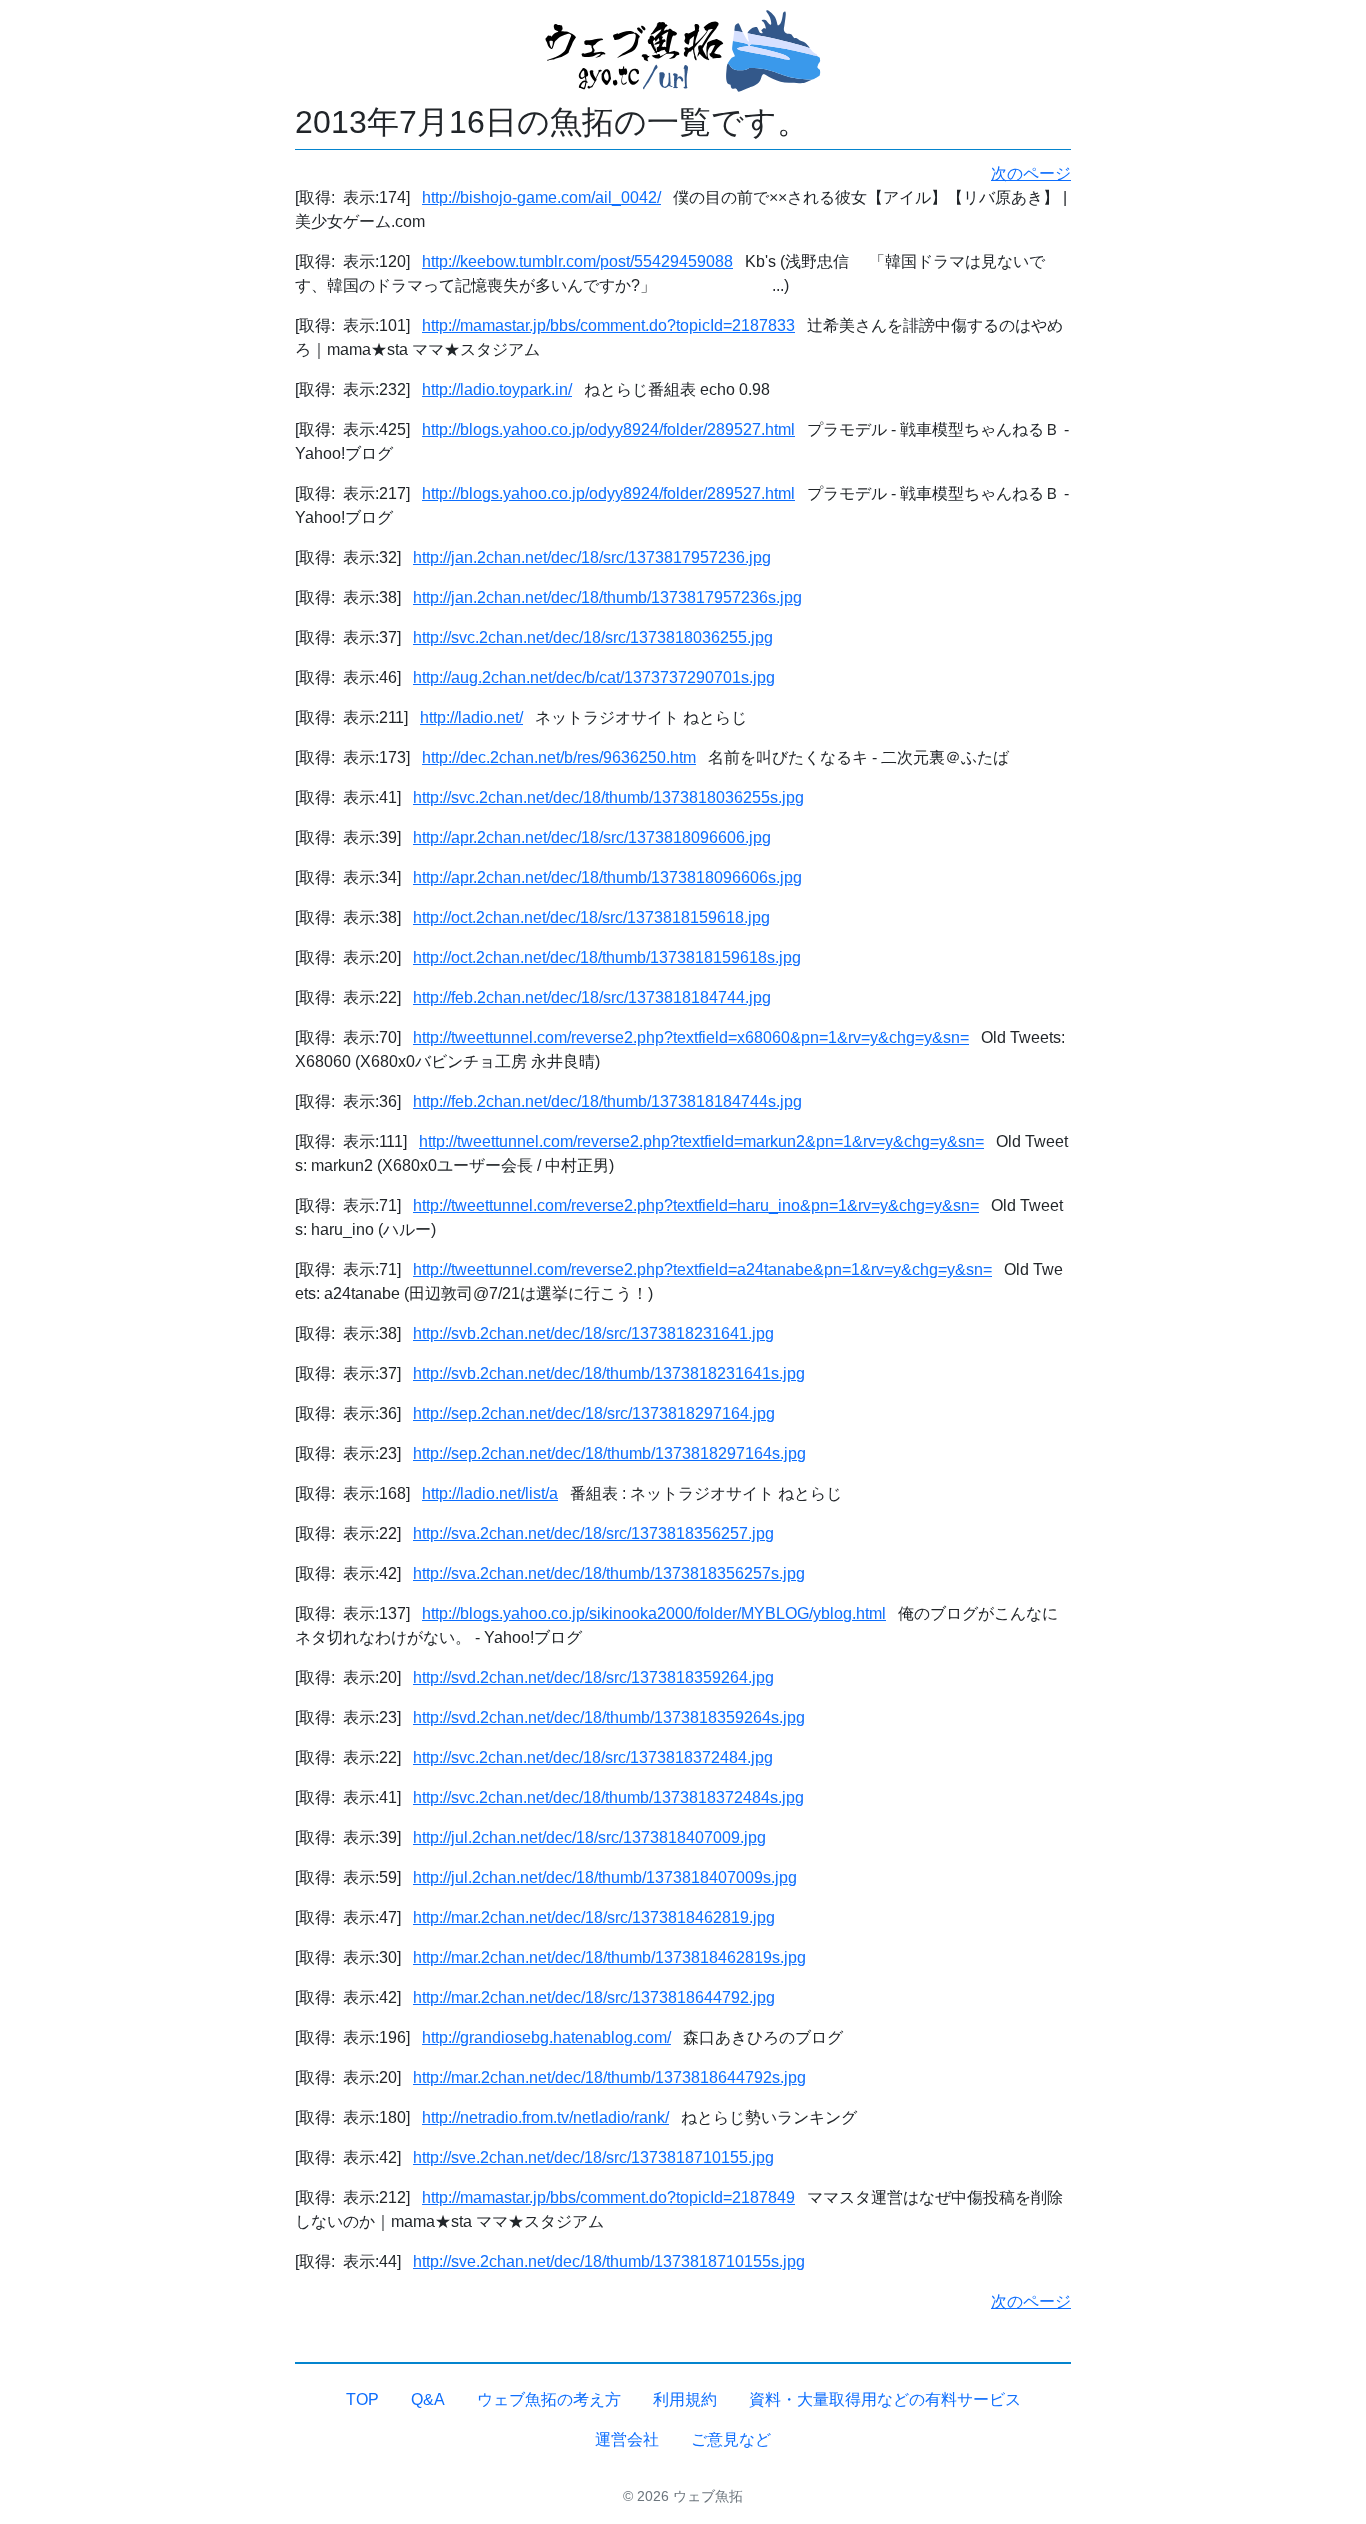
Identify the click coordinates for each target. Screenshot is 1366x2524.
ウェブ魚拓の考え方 (549, 2399)
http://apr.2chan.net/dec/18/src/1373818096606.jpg (592, 837)
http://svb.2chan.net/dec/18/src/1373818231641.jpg (593, 1333)
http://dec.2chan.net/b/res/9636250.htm (559, 757)
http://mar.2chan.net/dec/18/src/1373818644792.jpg (594, 1997)
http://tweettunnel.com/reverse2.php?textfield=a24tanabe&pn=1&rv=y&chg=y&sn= (702, 1269)
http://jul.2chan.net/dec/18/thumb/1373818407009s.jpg (605, 1877)
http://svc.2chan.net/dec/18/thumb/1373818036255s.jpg (608, 797)
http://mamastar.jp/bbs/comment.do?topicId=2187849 (608, 2197)
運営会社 (627, 2439)
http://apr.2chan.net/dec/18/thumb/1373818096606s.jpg (607, 877)
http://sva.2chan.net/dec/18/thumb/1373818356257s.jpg (609, 1573)
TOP (362, 2399)
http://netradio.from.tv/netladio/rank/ (545, 2117)
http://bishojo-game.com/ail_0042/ (541, 197)
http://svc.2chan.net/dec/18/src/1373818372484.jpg (593, 1757)
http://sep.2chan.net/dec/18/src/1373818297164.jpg (594, 1413)
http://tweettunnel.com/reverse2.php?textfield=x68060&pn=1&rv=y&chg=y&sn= (691, 1037)
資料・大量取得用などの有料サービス (885, 2399)
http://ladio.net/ (471, 717)
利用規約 (685, 2399)
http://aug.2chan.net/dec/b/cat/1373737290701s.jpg (594, 677)
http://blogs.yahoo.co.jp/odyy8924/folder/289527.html (608, 429)
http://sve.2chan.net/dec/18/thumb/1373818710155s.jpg (609, 2261)
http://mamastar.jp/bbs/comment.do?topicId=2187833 (608, 325)
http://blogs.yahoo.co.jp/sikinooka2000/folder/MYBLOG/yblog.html (654, 1613)
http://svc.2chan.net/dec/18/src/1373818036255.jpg (593, 637)
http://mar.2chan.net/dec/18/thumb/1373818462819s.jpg (609, 1957)
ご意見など (731, 2439)
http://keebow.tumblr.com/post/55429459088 (577, 261)
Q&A (428, 2399)
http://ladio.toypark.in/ (497, 389)
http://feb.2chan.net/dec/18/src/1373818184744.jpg (592, 997)
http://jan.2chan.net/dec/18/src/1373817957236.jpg (592, 557)
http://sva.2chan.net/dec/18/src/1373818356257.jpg (593, 1533)
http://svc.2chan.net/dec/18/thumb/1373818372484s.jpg (608, 1797)
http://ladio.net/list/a (490, 1493)
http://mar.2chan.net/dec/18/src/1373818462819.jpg (594, 1917)
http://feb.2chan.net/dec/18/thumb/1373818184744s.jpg (607, 1101)
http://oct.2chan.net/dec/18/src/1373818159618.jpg (591, 917)
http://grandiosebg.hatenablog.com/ (546, 2037)
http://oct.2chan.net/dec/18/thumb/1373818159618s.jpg (607, 957)
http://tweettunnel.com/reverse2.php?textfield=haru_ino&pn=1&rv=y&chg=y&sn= (696, 1205)
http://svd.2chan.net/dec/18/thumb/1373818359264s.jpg (609, 1717)
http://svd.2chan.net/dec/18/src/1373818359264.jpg (593, 1677)
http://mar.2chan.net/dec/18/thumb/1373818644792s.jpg (609, 2077)
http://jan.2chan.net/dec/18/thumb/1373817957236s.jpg (607, 597)
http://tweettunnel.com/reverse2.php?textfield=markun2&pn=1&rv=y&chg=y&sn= (701, 1141)
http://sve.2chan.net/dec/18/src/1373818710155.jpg (593, 2157)
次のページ (1031, 173)
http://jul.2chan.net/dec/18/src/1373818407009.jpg (589, 1837)
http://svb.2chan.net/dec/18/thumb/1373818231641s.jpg (609, 1373)
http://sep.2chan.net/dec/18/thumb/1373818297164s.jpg (609, 1453)
